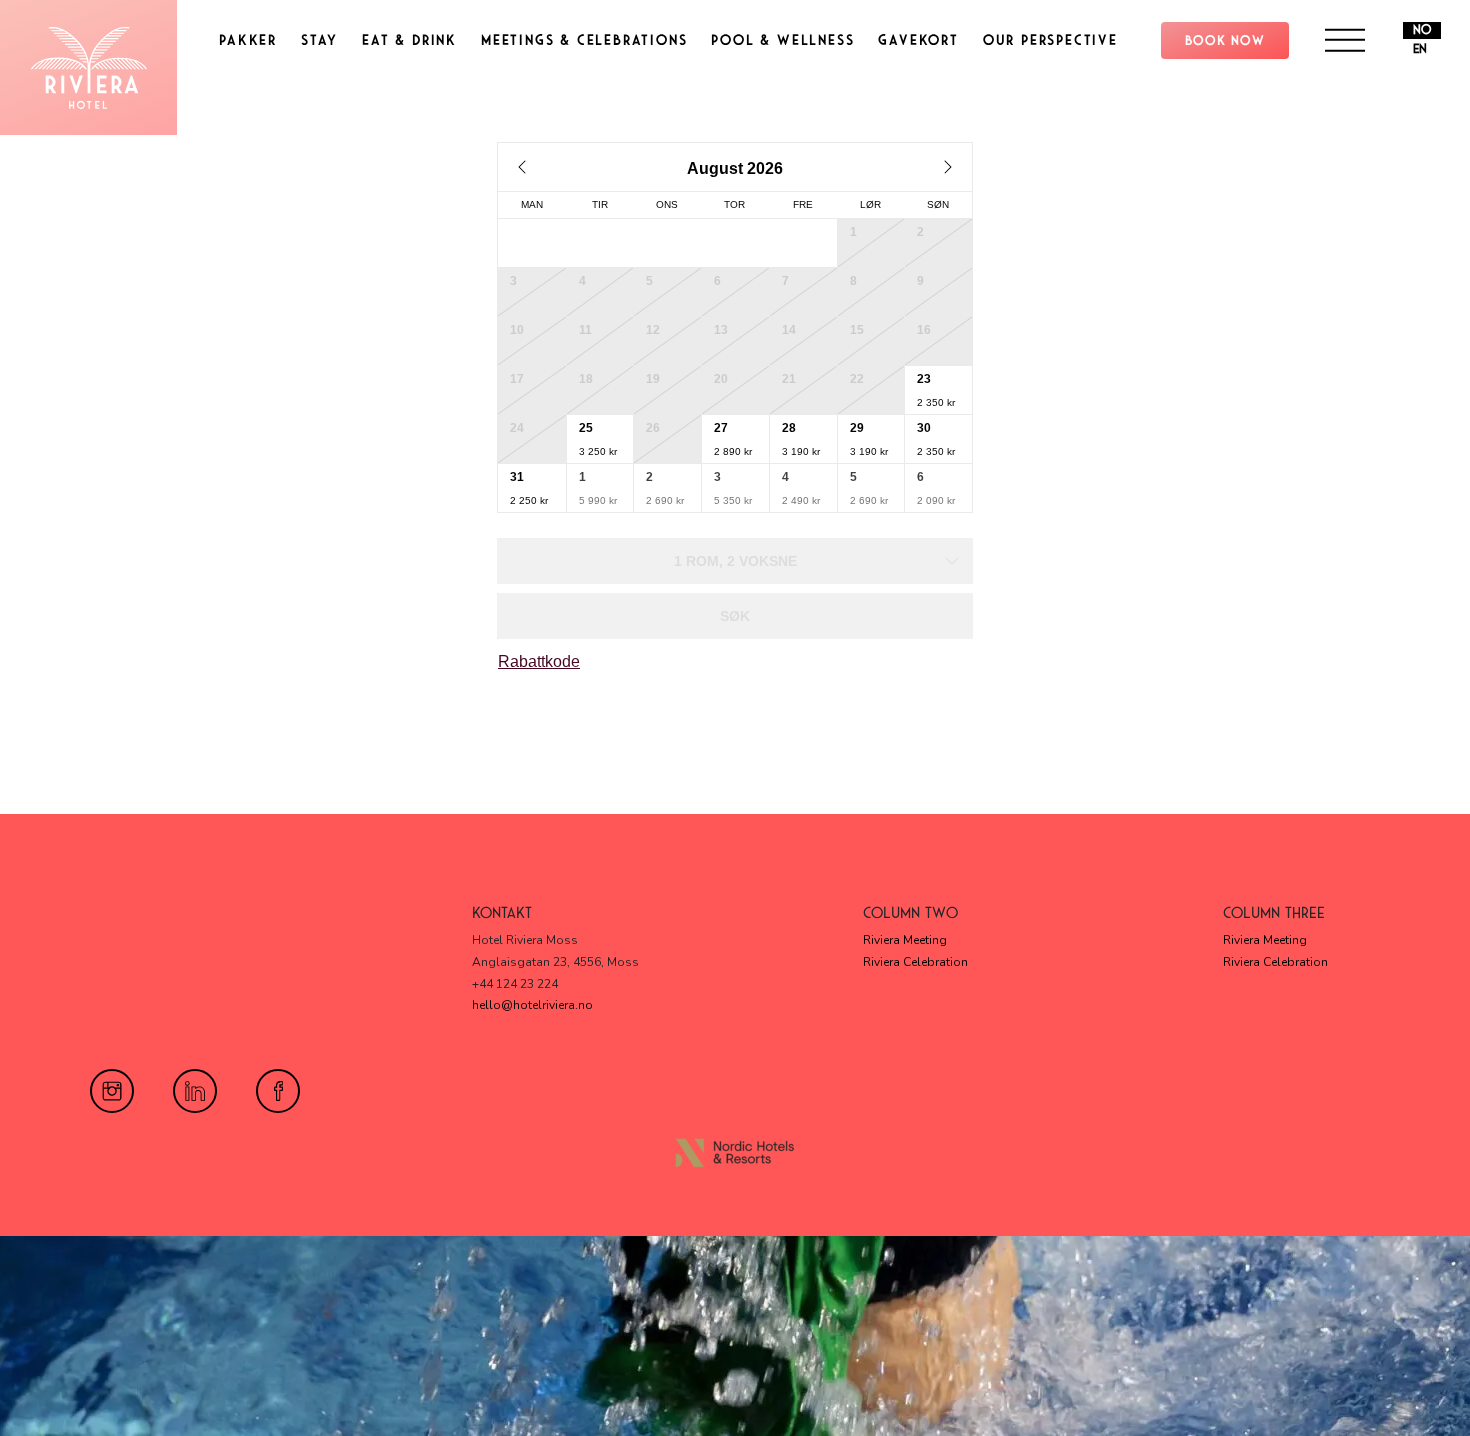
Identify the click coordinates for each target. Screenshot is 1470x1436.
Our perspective (1050, 40)
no (1422, 30)
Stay (319, 40)
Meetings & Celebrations (584, 40)
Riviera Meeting (905, 940)
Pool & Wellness (782, 40)
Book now (1225, 40)
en (1420, 49)
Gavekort (918, 40)
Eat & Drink (409, 40)
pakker (248, 40)
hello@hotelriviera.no (532, 1005)
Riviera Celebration (915, 962)
